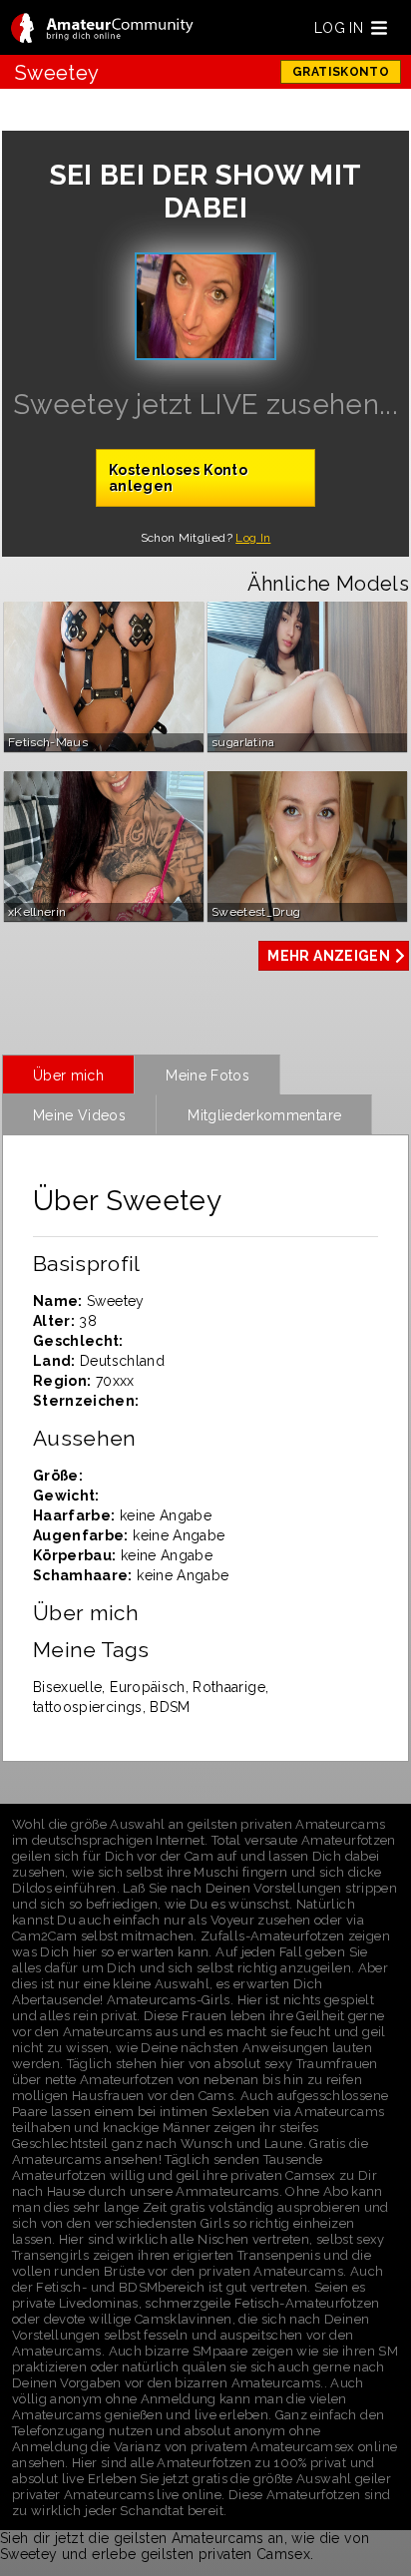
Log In (253, 538)
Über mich (68, 1075)
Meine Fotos (207, 1075)
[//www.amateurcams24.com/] (102, 29)
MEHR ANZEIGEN (329, 956)
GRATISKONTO (341, 72)
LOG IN (339, 28)
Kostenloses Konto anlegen (178, 478)
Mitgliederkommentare (264, 1115)
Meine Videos (79, 1115)
